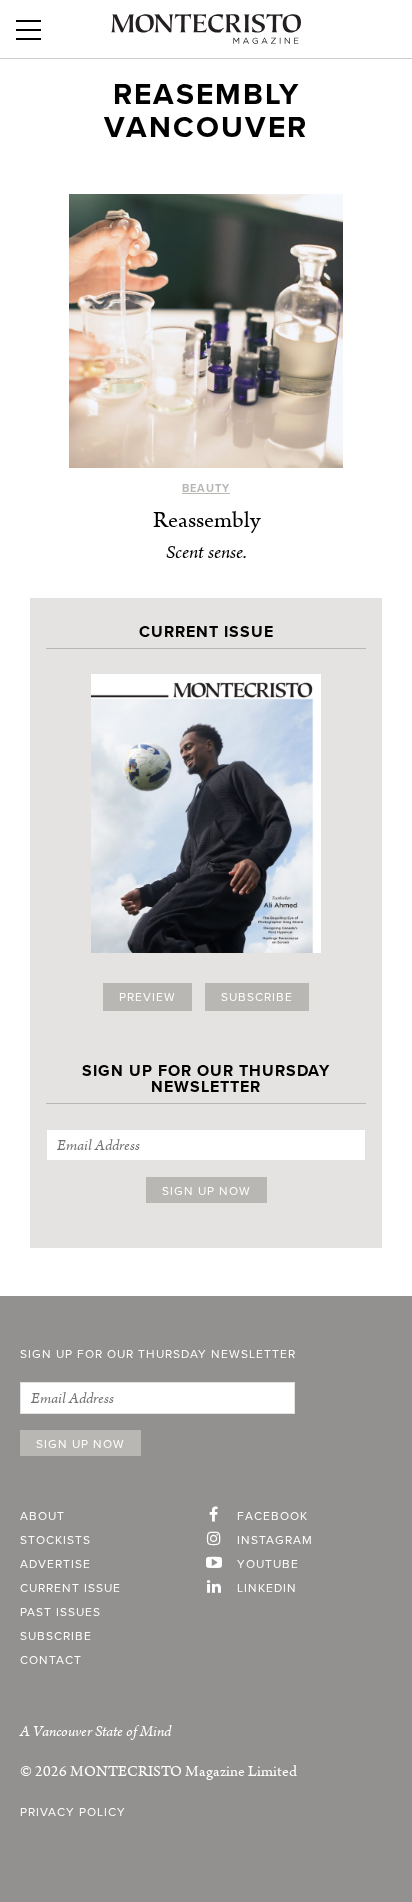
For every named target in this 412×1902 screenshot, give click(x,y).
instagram (275, 1540)
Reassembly (206, 520)
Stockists (55, 1540)
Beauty (206, 488)
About (42, 1516)
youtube (268, 1564)
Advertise (55, 1564)
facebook (272, 1516)
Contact (51, 1660)
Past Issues (60, 1612)
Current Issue (70, 1588)
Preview (147, 997)
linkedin (267, 1588)
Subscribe (257, 997)
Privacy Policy (73, 1812)
